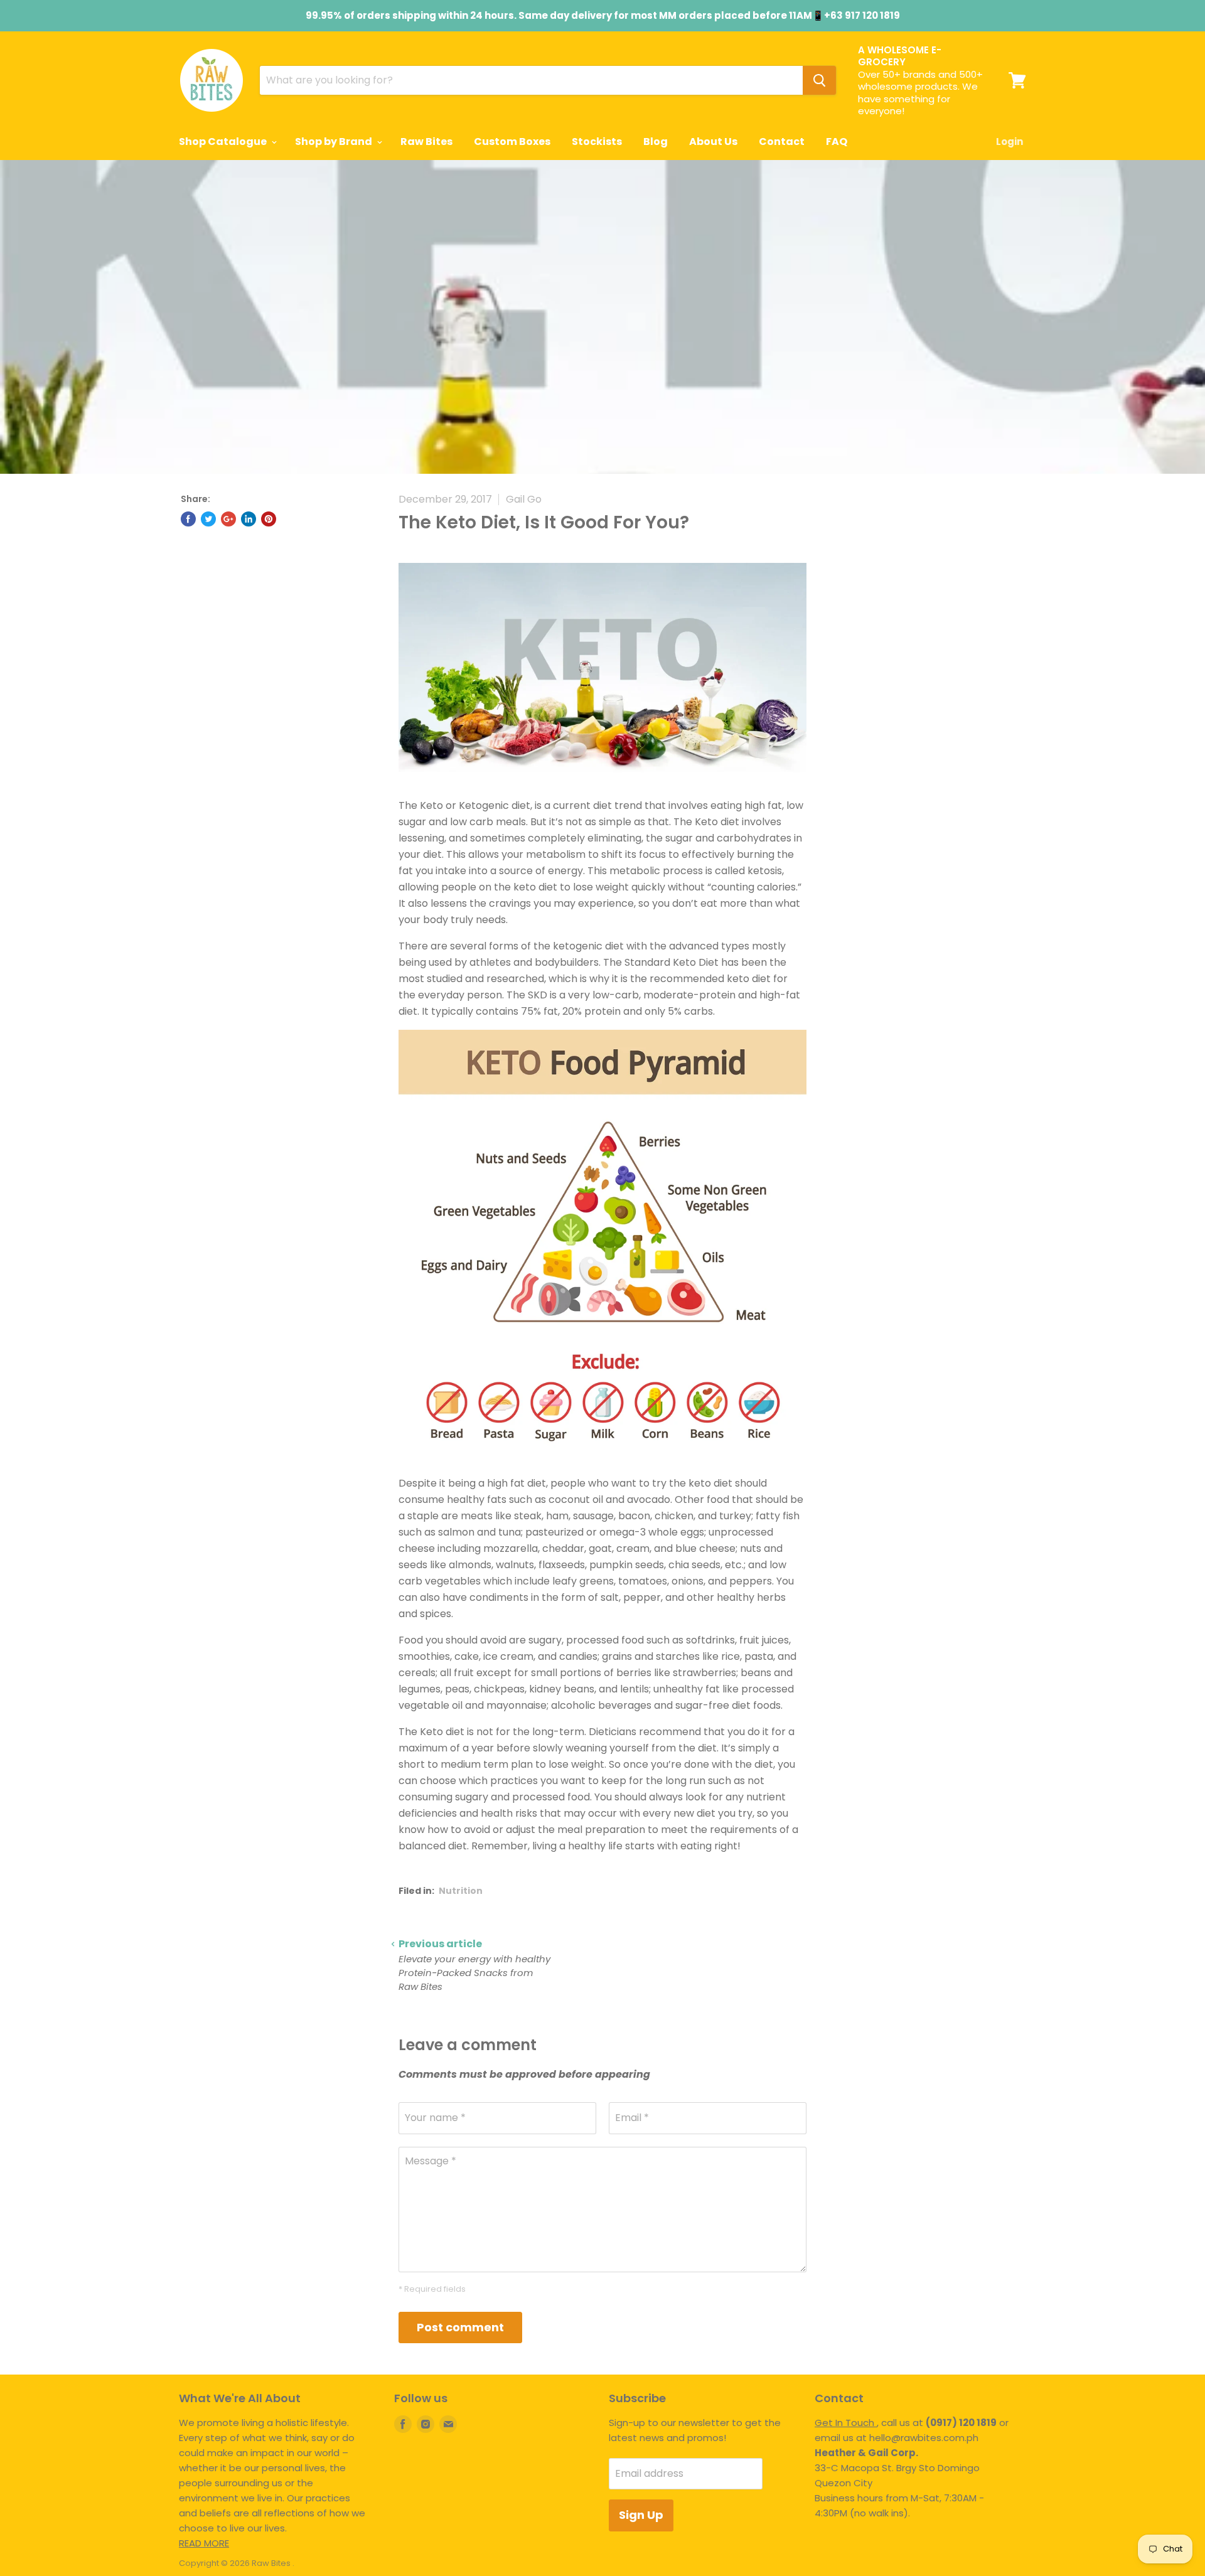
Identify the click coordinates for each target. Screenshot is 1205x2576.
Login (1010, 142)
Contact (782, 142)
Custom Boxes (512, 142)
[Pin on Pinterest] (269, 519)
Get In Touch (846, 2423)
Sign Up (641, 2515)
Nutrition (461, 1891)
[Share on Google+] (228, 519)
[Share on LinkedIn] (249, 519)
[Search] (819, 80)
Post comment (460, 2327)
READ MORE (204, 2543)
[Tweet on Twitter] (208, 519)
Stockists (597, 142)
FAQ (837, 142)
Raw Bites (426, 142)
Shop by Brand (335, 142)
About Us (713, 142)
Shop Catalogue (224, 142)
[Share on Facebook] (188, 519)
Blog (656, 142)
